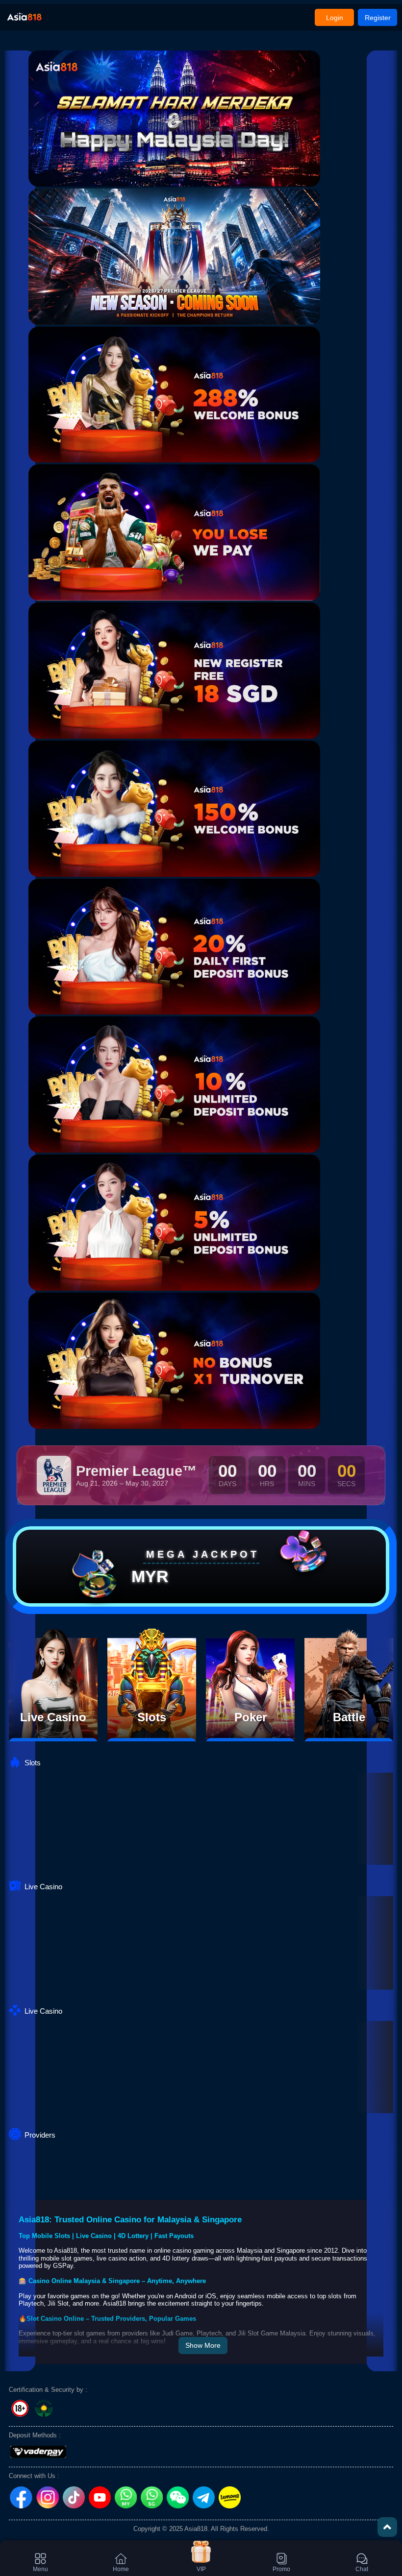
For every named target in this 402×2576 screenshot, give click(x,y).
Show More (203, 2345)
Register (378, 18)
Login (335, 18)
